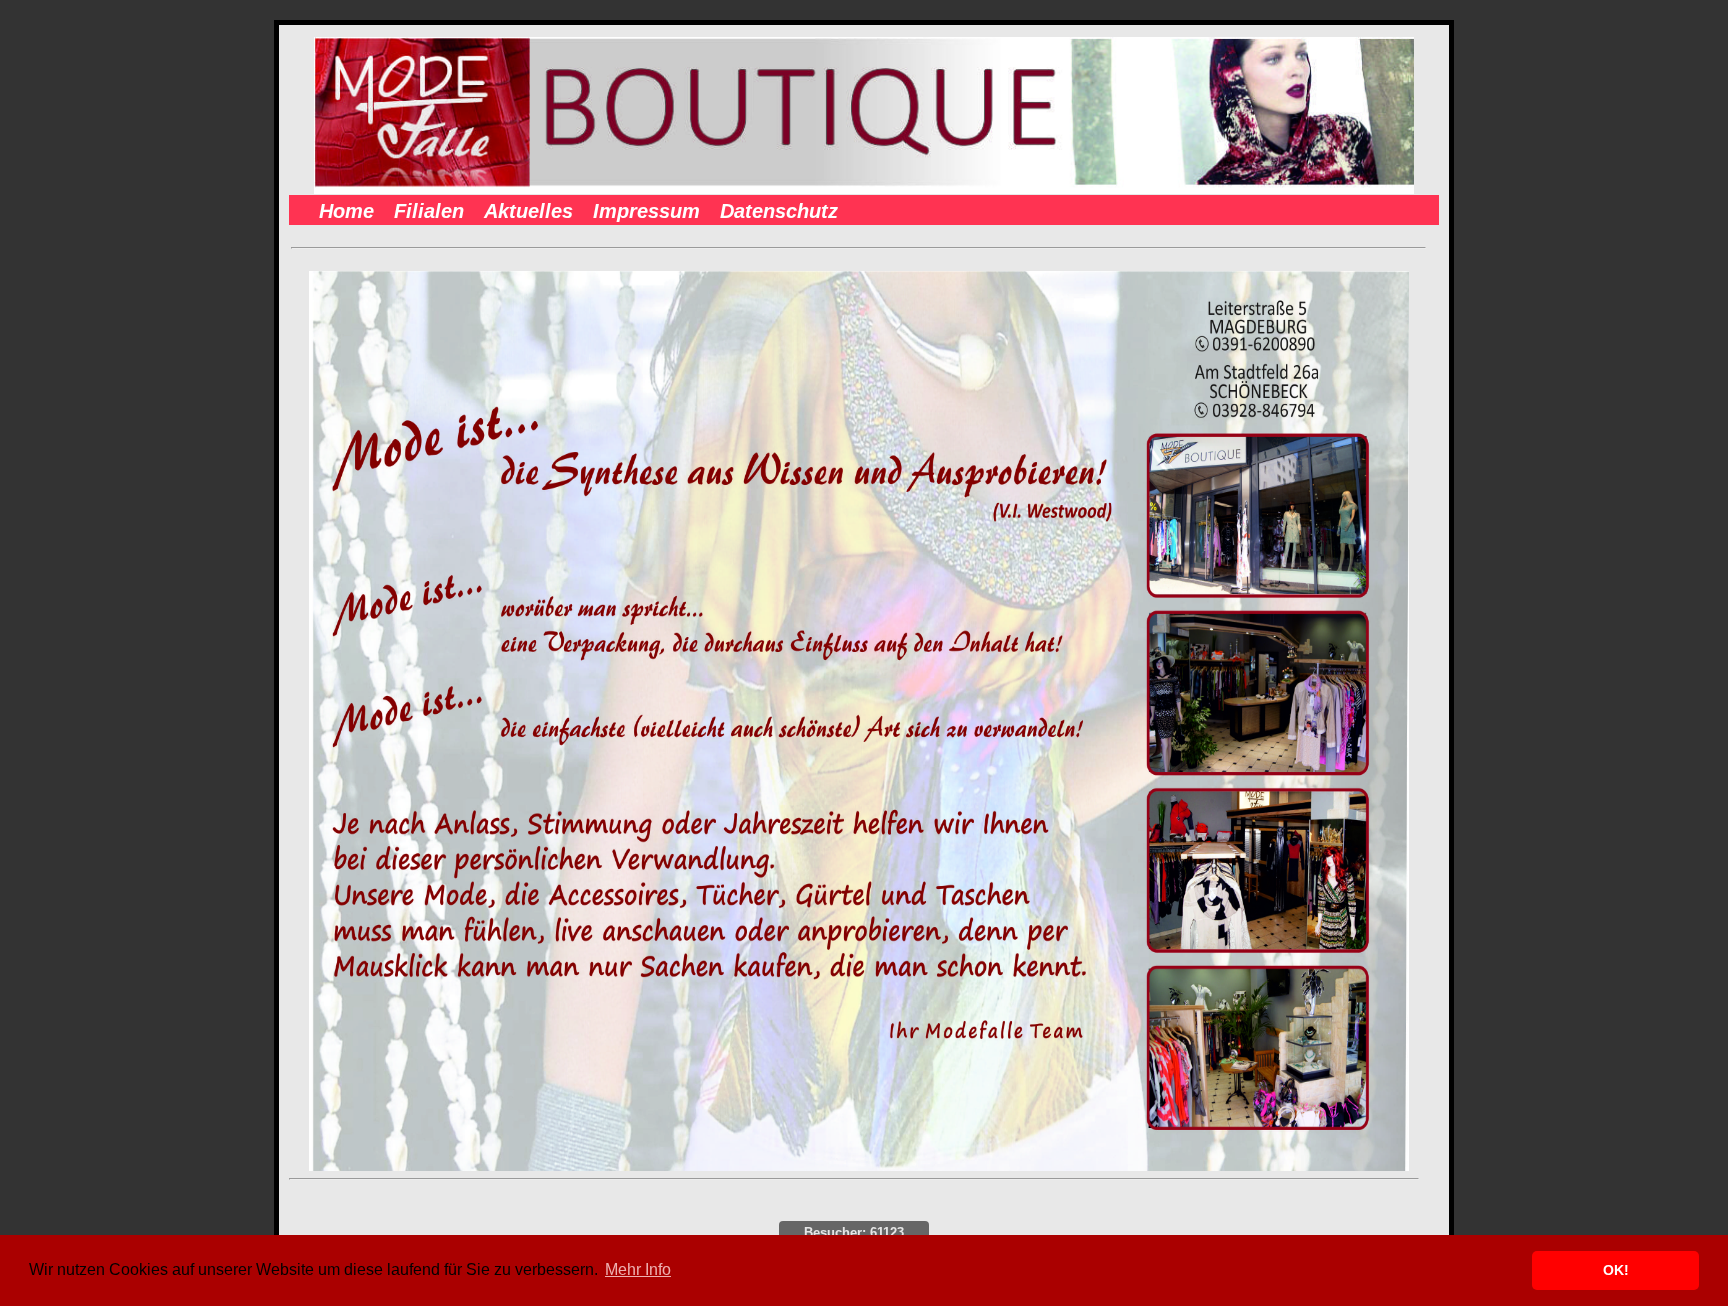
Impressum (646, 211)
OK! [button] (1616, 1270)
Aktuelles (528, 211)
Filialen (429, 211)
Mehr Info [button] (638, 1269)
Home (346, 211)
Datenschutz (779, 211)
